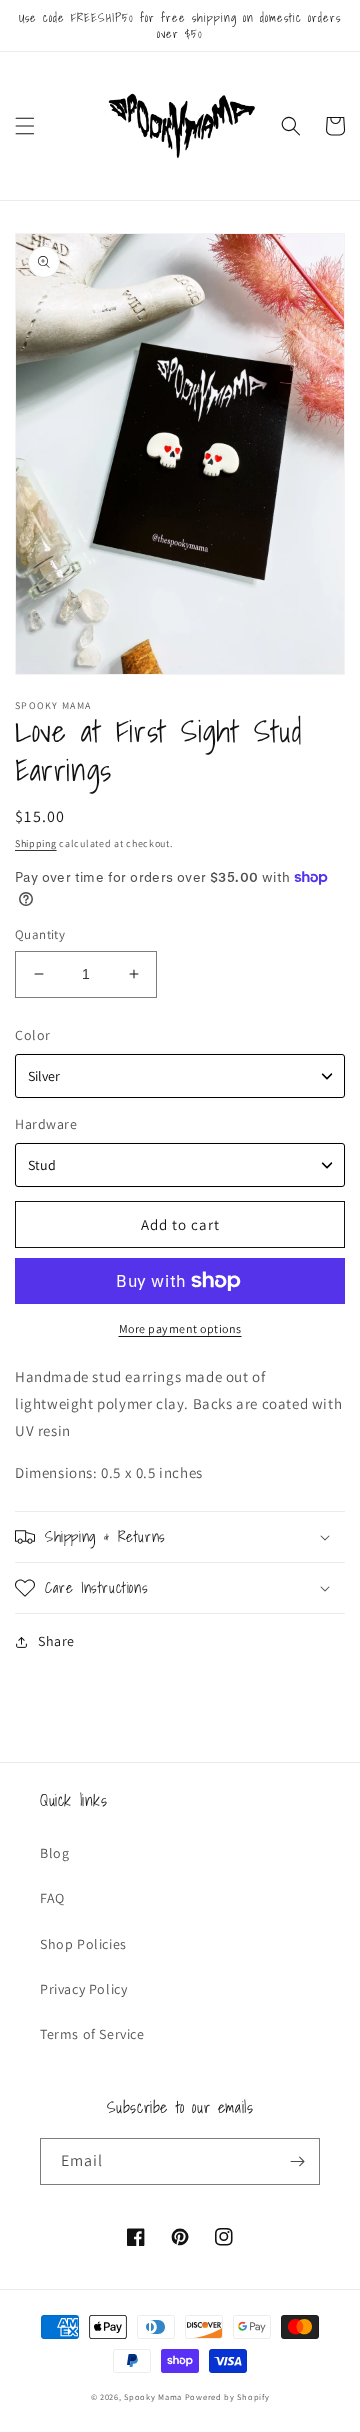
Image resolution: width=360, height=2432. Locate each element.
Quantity (40, 934)
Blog (54, 1853)
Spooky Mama (153, 2396)
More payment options (180, 1328)
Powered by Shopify (227, 2396)
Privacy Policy (83, 1989)
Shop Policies (83, 1944)
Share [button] (56, 1641)
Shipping (36, 843)
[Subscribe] (297, 2161)
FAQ (52, 1898)
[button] (25, 126)
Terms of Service (92, 2034)
